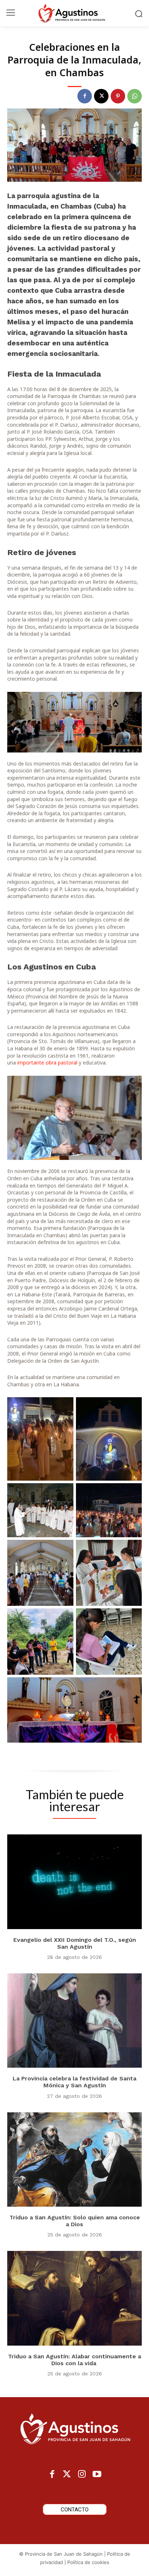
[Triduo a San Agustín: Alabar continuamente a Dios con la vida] (74, 2298)
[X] (101, 96)
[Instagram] (82, 2475)
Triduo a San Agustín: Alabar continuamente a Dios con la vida (74, 2360)
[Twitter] (67, 2475)
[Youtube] (97, 2475)
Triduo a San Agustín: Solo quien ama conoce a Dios (75, 2221)
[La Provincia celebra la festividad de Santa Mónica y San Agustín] (74, 2021)
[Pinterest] (118, 96)
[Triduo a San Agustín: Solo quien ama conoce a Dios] (74, 2159)
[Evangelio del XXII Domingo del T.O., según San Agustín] (74, 1882)
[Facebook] (85, 96)
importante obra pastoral (47, 1063)
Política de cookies (88, 2562)
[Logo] (74, 13)
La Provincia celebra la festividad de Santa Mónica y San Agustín (74, 2082)
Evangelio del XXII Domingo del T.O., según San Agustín (75, 1943)
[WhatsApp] (135, 96)
